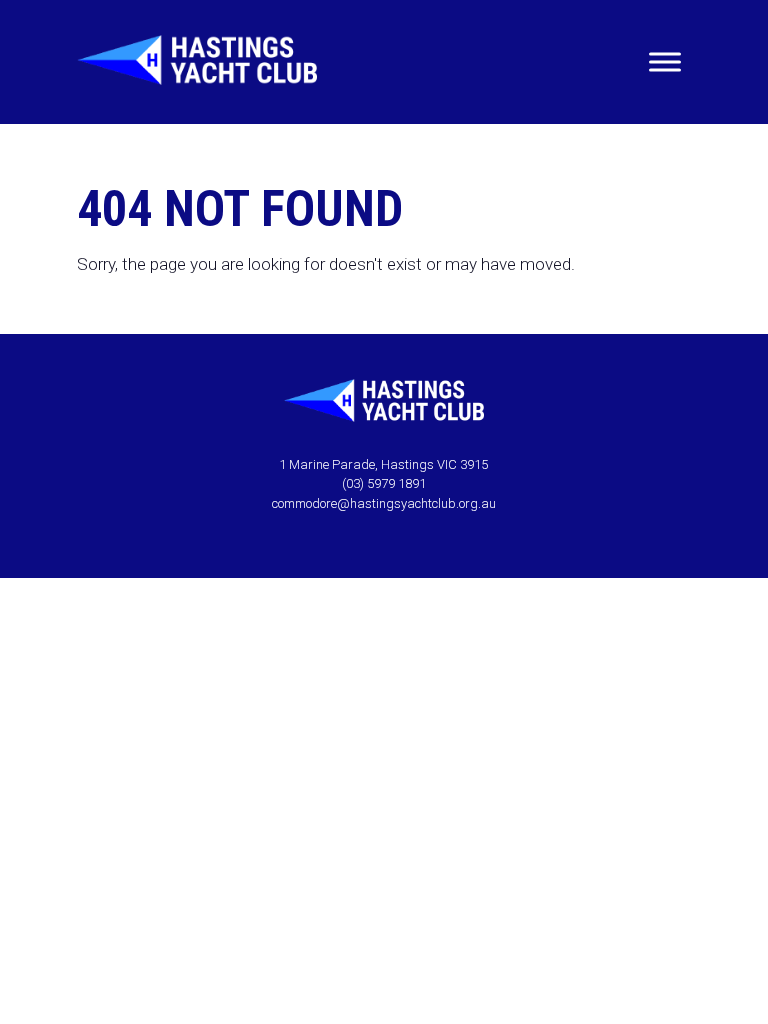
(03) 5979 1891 (384, 483)
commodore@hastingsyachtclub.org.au (384, 503)
